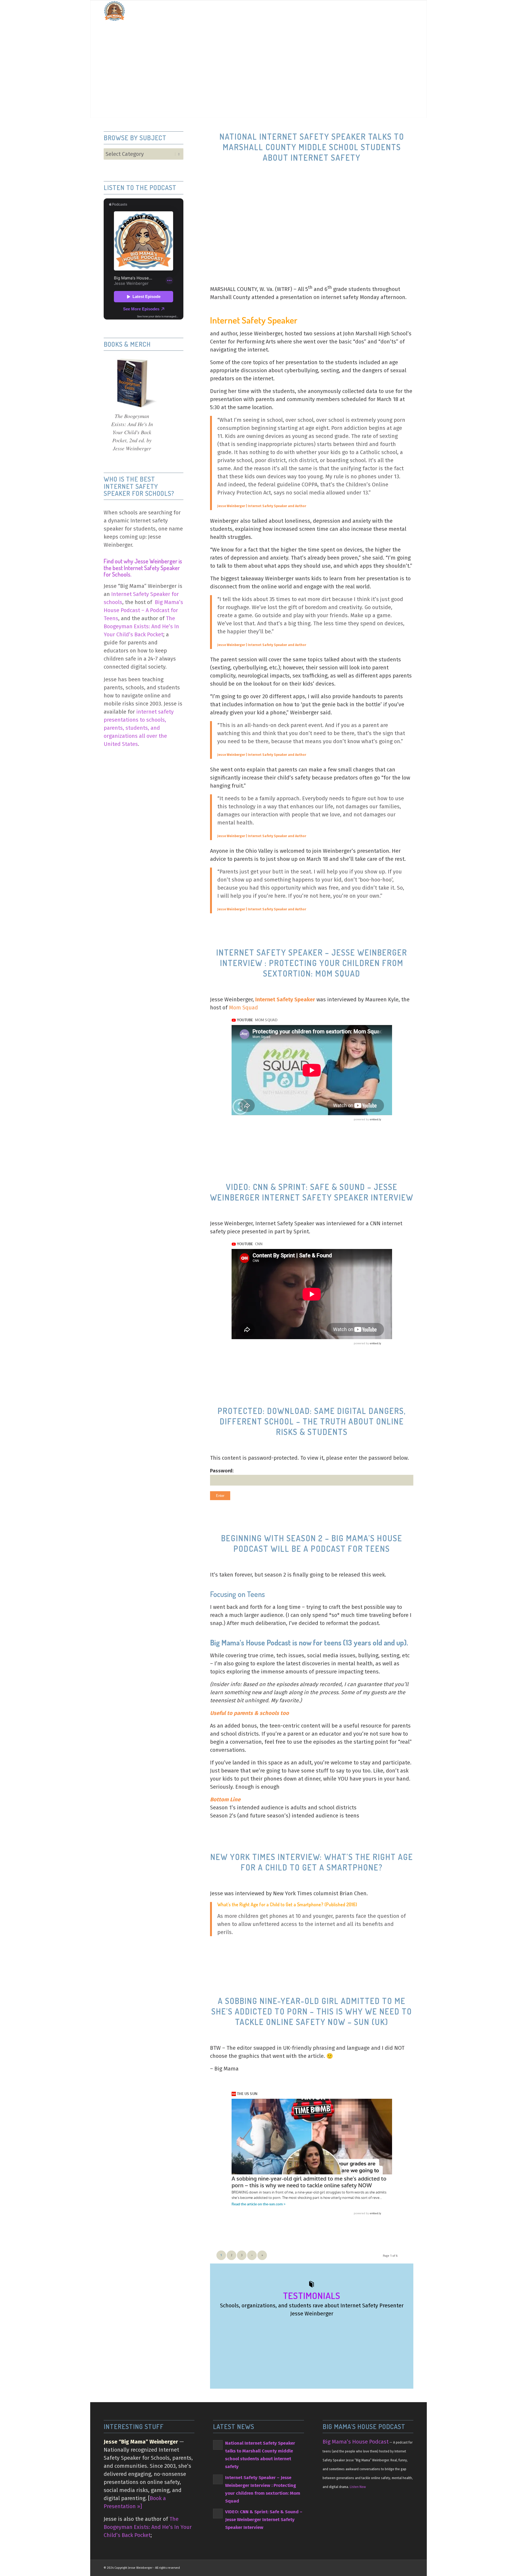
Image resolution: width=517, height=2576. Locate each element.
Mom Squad (243, 1008)
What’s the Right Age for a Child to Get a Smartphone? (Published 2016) (287, 1904)
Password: (222, 1471)
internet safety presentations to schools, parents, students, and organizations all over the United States (139, 728)
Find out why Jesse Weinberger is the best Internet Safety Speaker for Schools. (143, 567)
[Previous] (392, 2334)
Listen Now (358, 2487)
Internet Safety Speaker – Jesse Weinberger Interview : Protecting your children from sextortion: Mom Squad (312, 963)
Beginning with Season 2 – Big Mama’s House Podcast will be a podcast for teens (312, 1543)
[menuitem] (277, 11)
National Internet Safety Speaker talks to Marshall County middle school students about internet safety (312, 147)
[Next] (404, 2334)
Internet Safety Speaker (285, 999)
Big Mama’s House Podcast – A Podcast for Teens (143, 610)
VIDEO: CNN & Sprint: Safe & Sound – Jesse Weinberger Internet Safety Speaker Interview (312, 1192)
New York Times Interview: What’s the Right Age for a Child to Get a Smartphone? (312, 1862)
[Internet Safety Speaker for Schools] (114, 11)
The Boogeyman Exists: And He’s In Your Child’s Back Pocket (141, 626)
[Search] (408, 11)
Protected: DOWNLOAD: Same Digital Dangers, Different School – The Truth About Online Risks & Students (312, 1421)
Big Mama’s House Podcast (356, 2442)
